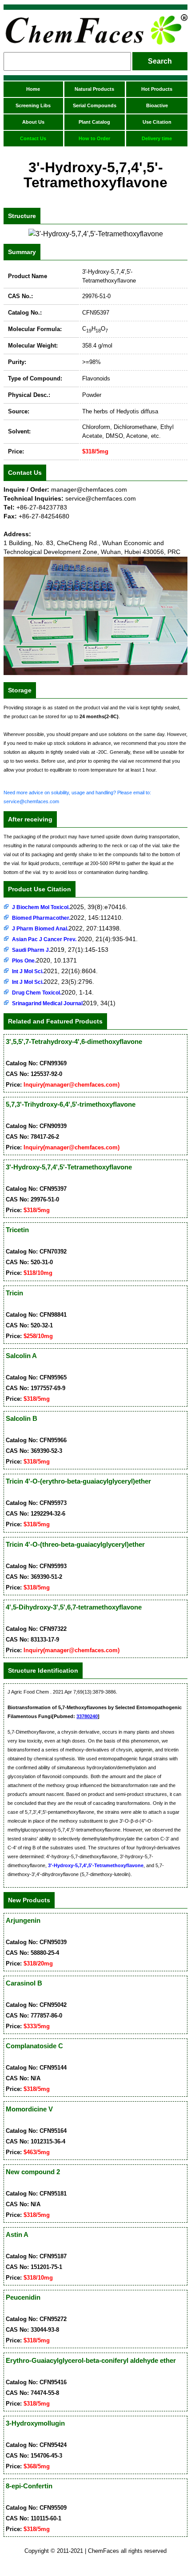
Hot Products (157, 89)
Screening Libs (33, 105)
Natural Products (94, 89)
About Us (33, 122)
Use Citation (157, 122)
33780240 (87, 1716)
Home (33, 89)
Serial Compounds (95, 105)
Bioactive (157, 105)
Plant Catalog (94, 122)
